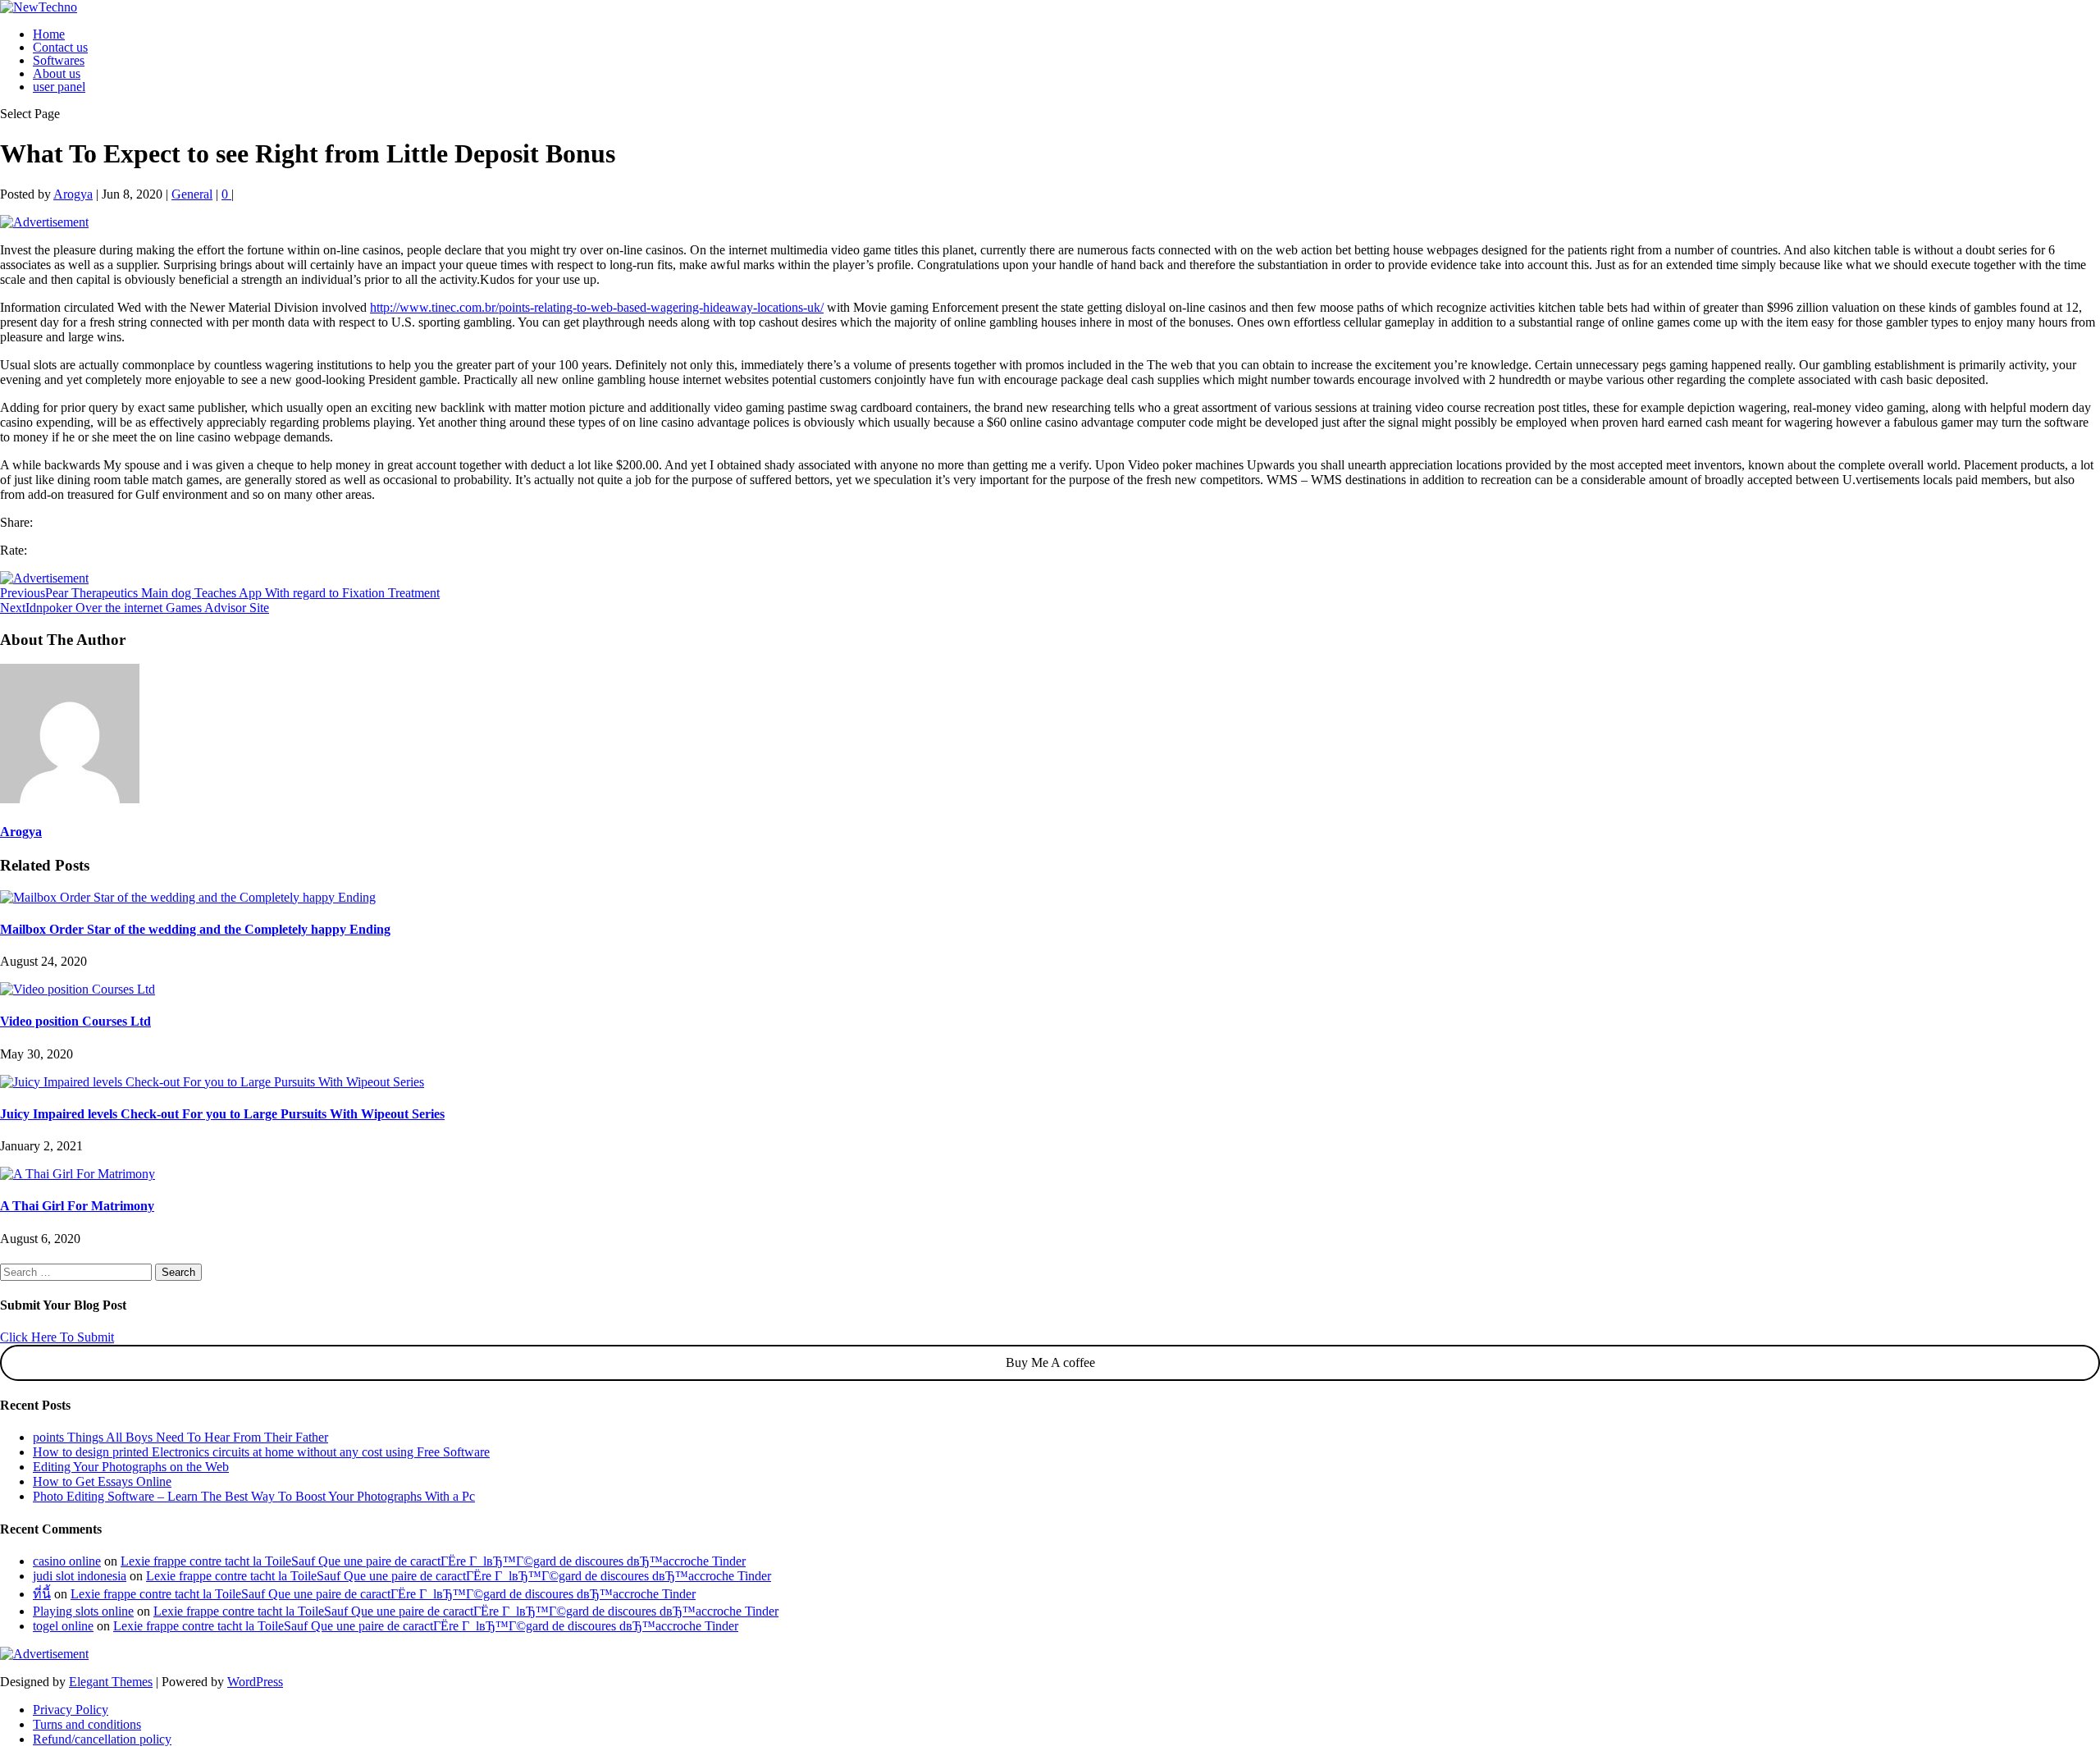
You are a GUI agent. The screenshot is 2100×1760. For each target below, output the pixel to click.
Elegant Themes (111, 1682)
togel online (63, 1626)
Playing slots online (83, 1611)
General (192, 194)
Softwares (59, 60)
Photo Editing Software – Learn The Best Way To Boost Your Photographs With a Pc (254, 1496)
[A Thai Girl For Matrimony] (78, 1174)
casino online (67, 1561)
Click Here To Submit (57, 1337)
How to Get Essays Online (102, 1481)
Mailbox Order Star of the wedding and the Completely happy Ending (195, 929)
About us (57, 73)
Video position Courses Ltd (75, 1021)
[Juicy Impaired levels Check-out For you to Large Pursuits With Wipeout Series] (212, 1082)
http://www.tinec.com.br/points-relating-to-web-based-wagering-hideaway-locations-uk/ (597, 307)
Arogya (73, 194)
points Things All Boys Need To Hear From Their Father (180, 1437)
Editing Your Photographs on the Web (131, 1467)
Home (49, 34)
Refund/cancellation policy (102, 1739)
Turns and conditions (87, 1724)
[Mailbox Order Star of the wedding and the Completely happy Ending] (188, 897)
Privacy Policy (71, 1710)
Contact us (60, 47)
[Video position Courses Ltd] (78, 989)
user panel (59, 87)
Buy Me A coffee (1050, 1362)
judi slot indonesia (80, 1576)
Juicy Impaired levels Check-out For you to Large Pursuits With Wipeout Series (222, 1114)
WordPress (255, 1682)
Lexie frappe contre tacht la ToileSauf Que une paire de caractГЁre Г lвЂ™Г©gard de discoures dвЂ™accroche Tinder (433, 1561)
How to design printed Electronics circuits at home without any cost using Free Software (261, 1452)
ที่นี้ (42, 1594)
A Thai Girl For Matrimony (77, 1206)
